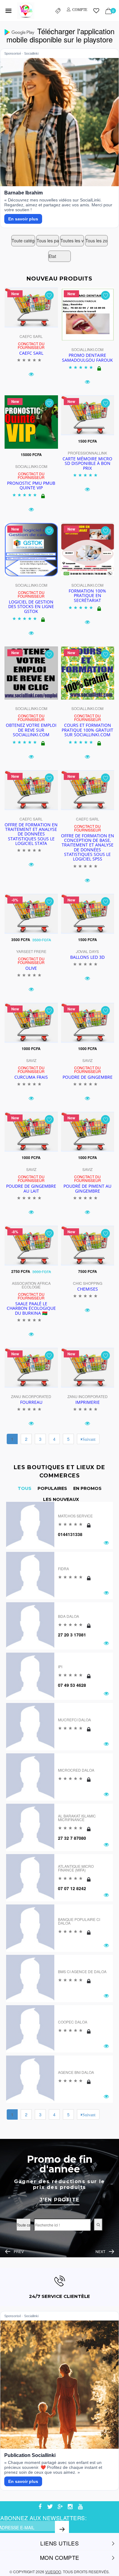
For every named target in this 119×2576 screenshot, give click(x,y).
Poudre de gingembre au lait (31, 1188)
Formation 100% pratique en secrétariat (87, 596)
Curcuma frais (31, 1077)
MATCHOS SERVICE (75, 1516)
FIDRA (63, 1569)
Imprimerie (88, 1402)
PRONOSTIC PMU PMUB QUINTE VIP (31, 485)
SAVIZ (31, 1060)
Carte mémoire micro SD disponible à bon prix (87, 463)
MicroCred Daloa (76, 1770)
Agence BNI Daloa (76, 2072)
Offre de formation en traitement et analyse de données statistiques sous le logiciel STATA (31, 834)
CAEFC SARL (31, 336)
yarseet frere (31, 951)
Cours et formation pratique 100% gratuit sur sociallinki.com (87, 730)
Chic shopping (88, 1283)
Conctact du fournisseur (31, 345)
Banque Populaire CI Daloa (79, 1921)
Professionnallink (87, 453)
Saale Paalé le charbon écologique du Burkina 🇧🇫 (31, 1308)
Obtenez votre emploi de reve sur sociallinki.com (31, 730)
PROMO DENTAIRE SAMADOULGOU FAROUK (87, 357)
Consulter (60, 2195)
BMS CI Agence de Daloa (82, 1971)
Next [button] (100, 2251)
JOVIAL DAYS (87, 951)
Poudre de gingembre (88, 1077)
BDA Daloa (69, 1616)
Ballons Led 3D (87, 957)
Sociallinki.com (87, 349)
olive (31, 968)
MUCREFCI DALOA (74, 1720)
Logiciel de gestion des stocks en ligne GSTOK (31, 607)
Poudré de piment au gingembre (87, 1188)
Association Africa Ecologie (31, 1285)
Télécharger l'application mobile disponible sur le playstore (60, 35)
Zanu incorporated (31, 1396)
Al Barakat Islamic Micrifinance (77, 1818)
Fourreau (31, 1402)
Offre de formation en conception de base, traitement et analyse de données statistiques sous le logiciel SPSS (88, 847)
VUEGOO (53, 2572)
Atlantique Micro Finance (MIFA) (76, 1868)
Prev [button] (19, 2251)
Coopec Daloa (73, 2022)
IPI (60, 1667)
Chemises (88, 1289)
